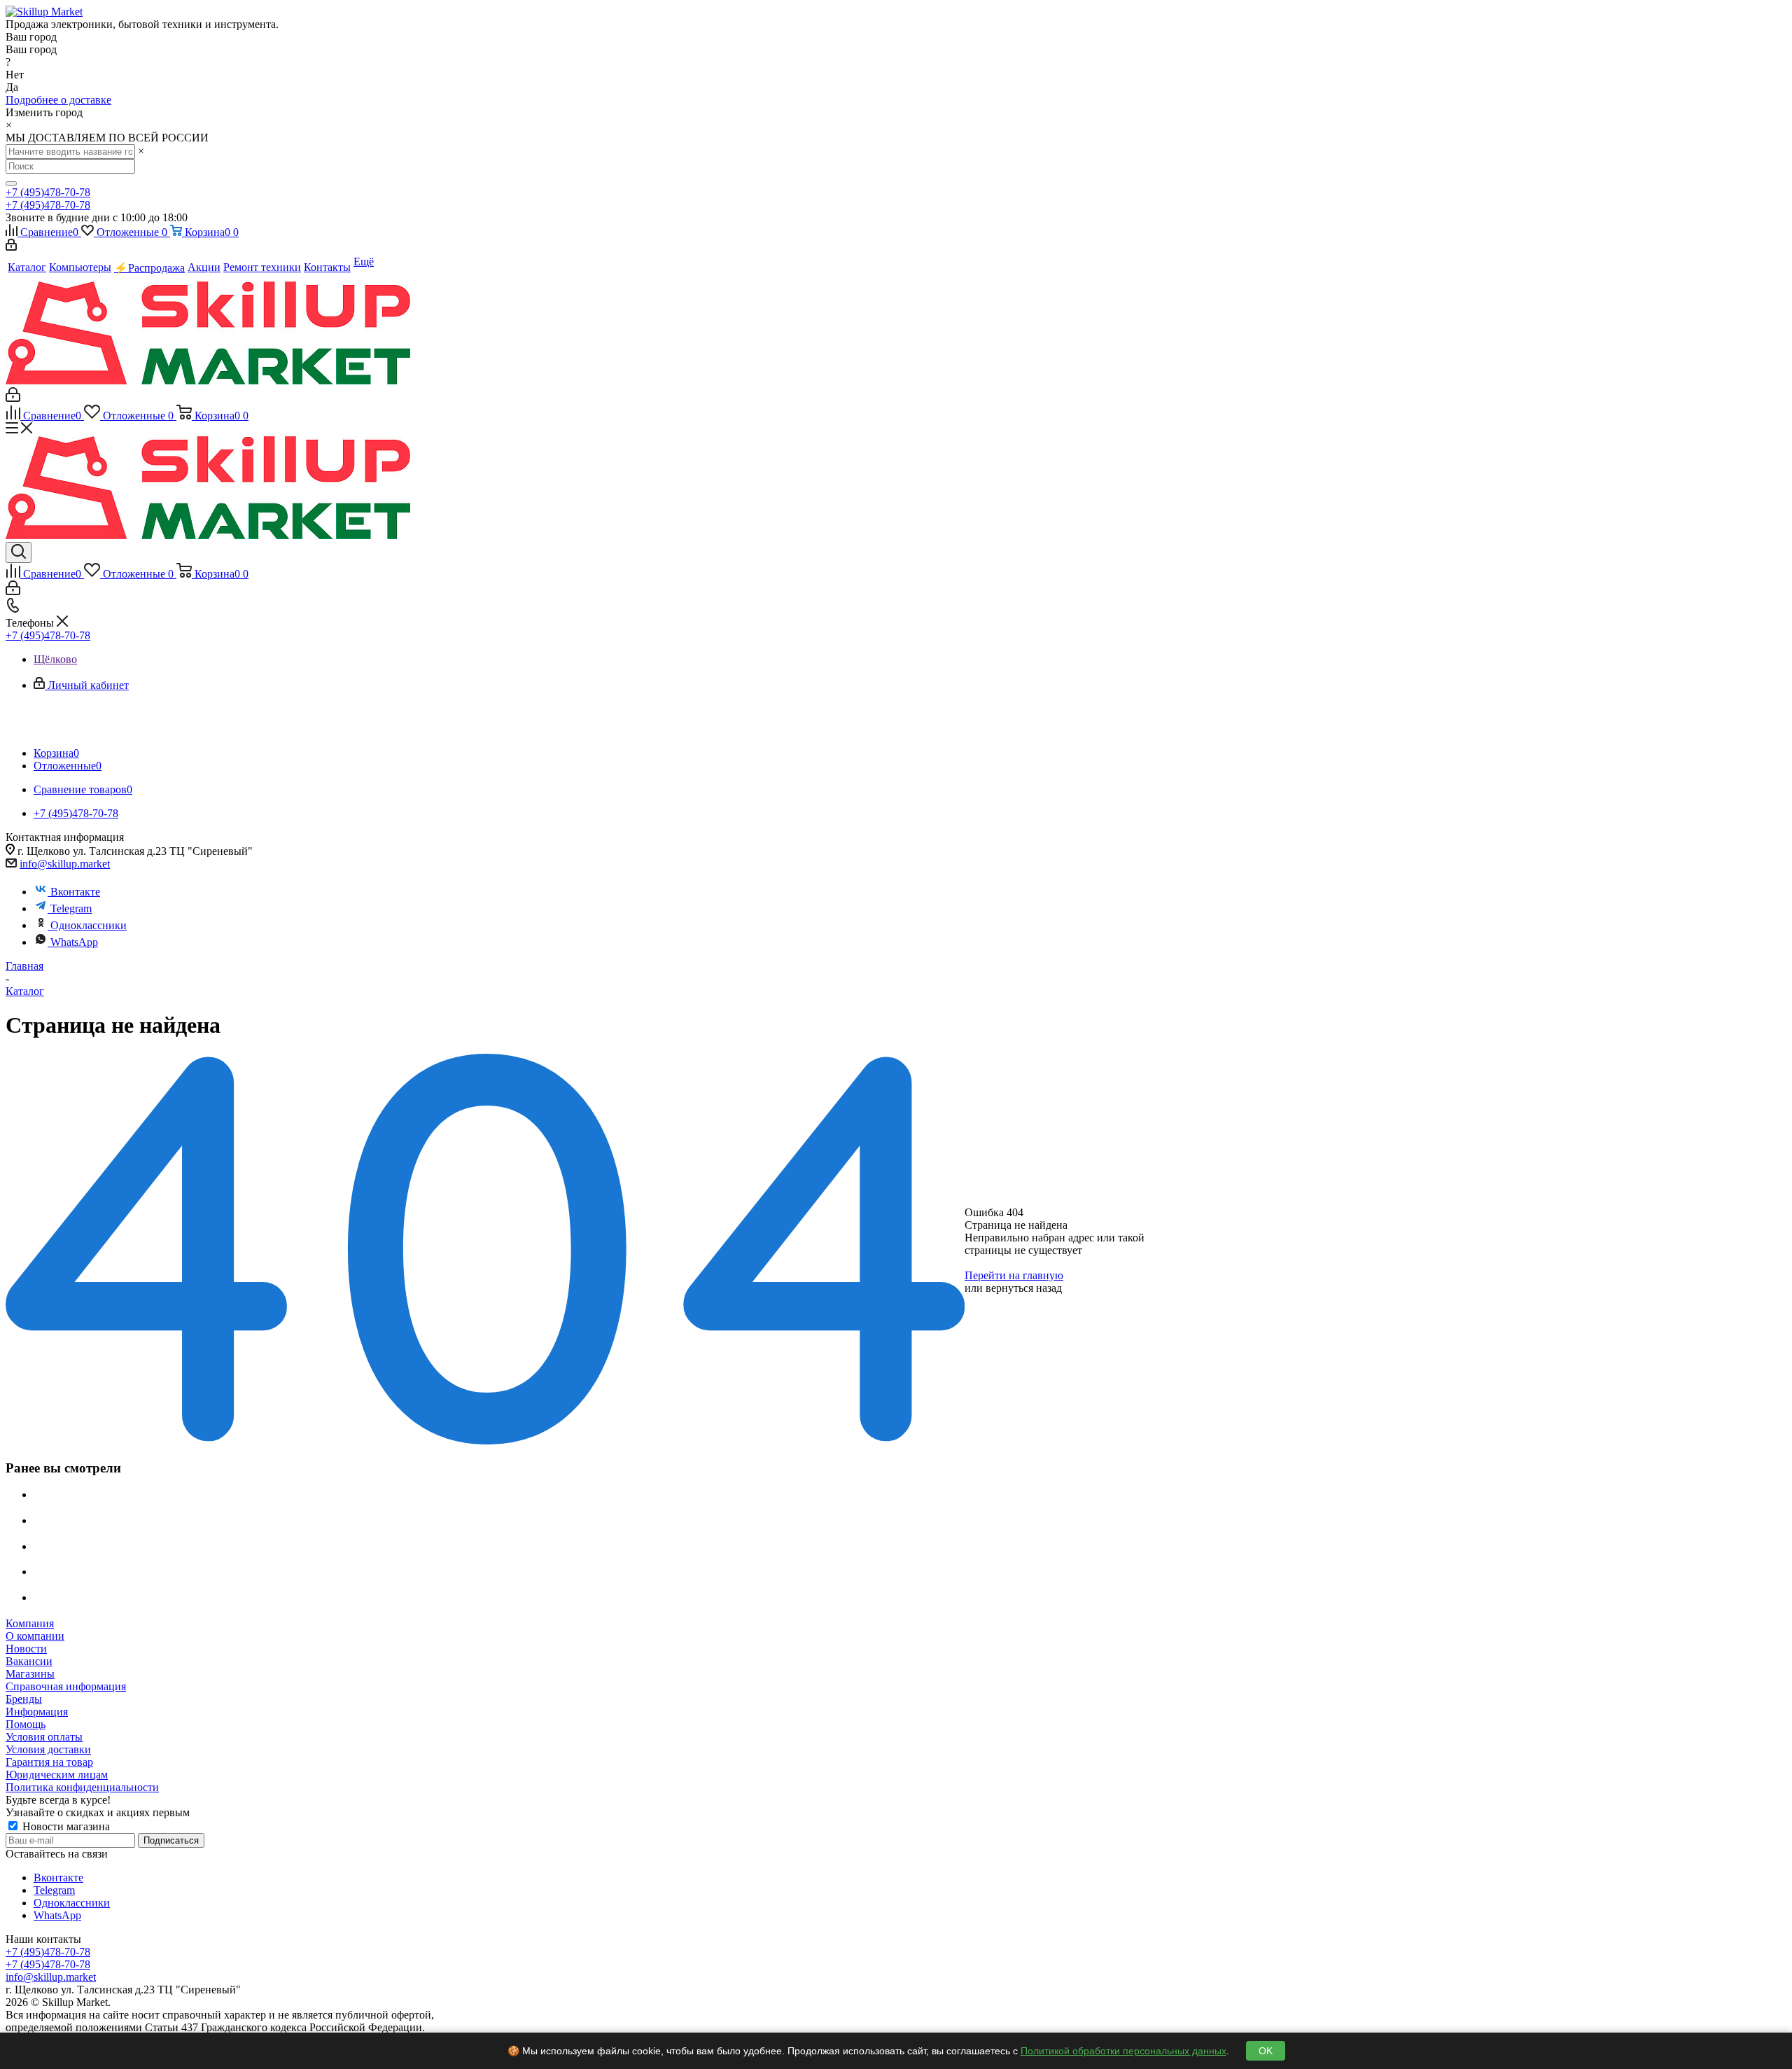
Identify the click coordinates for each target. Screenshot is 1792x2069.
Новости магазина (65, 1826)
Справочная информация (66, 1686)
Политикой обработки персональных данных (1123, 2051)
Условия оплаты (44, 1737)
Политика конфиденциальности (82, 1787)
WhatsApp (74, 942)
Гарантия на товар (49, 1762)
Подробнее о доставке (58, 100)
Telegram (71, 908)
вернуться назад (1024, 1288)
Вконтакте (75, 892)
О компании (35, 1636)
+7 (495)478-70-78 (48, 192)
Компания (30, 1623)
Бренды (24, 1699)
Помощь (26, 1724)
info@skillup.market (65, 864)
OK (1266, 2051)
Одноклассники (89, 925)
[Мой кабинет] (11, 247)
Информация (37, 1712)
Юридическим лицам (57, 1775)
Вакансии (29, 1661)
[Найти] (11, 183)
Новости (26, 1649)
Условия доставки (48, 1749)
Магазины (30, 1674)
